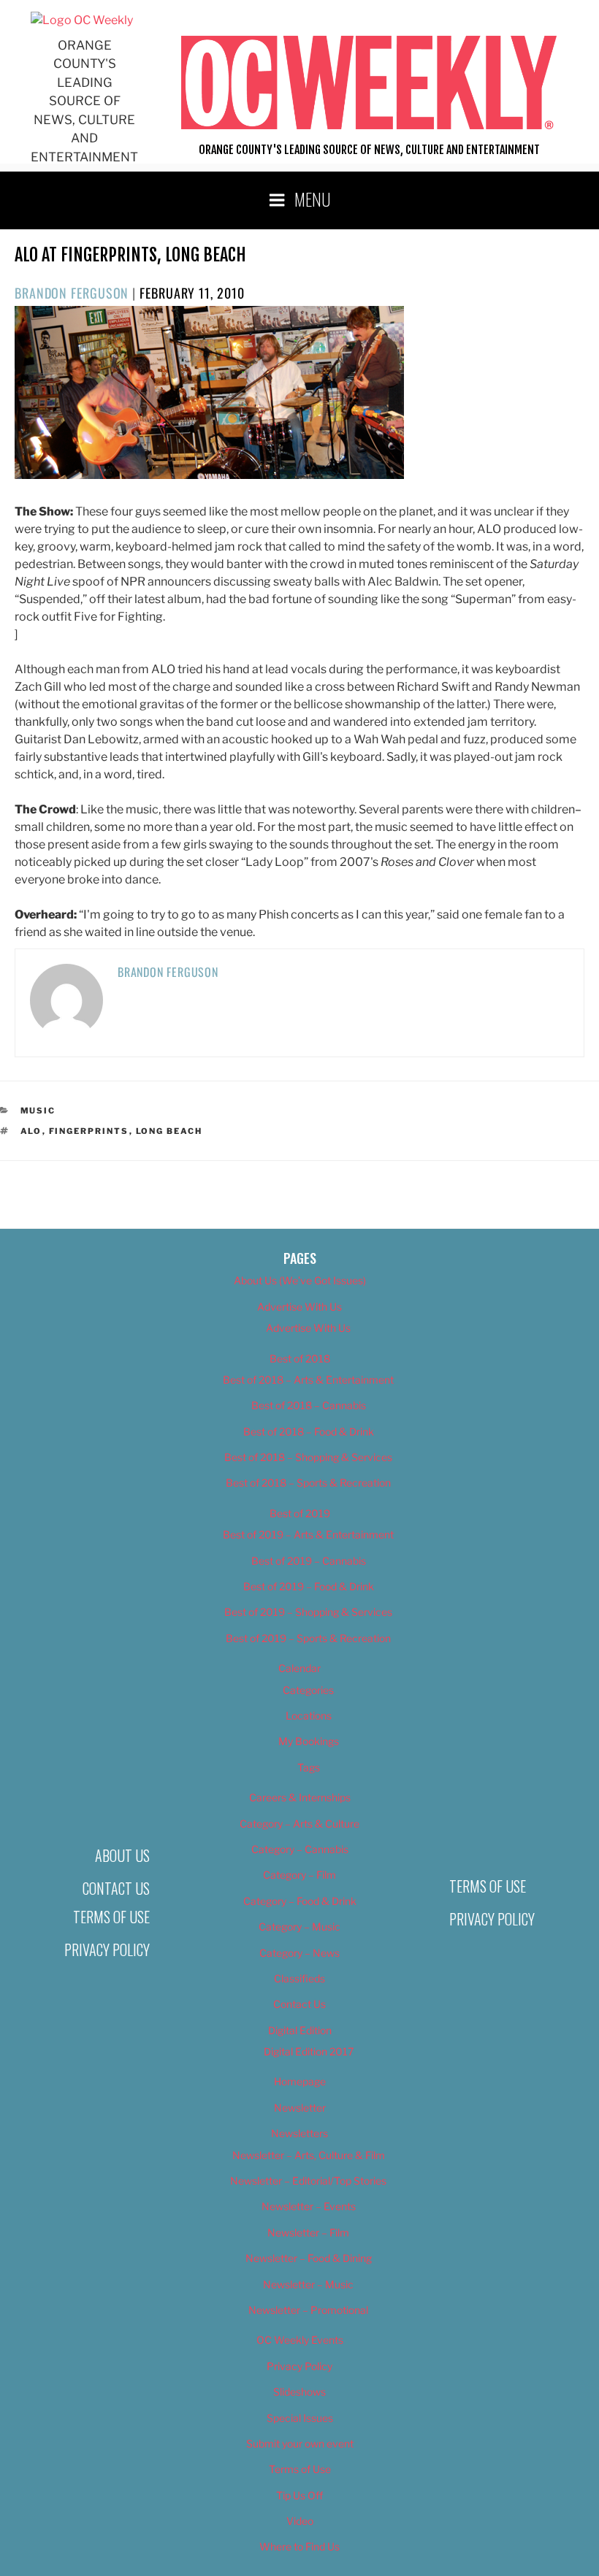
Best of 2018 (300, 1358)
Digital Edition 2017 (309, 2051)
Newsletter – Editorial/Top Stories (308, 2181)
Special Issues (300, 2418)
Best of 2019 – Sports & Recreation (308, 1638)
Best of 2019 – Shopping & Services (308, 1612)
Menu (313, 199)
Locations (309, 1716)
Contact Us (116, 1888)
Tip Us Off (299, 2495)
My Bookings (309, 1741)
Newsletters (299, 2133)
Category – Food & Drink (300, 1901)
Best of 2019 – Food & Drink (309, 1586)
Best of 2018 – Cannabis (309, 1405)
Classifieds (299, 1978)
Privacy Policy (107, 1950)
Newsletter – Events (309, 2206)
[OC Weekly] (82, 20)
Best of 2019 (300, 1513)
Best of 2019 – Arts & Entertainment (308, 1534)
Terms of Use (111, 1917)
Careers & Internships (300, 1797)
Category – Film (299, 1875)
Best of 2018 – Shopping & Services (308, 1457)
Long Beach (169, 1131)
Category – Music (299, 1927)
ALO (31, 1131)
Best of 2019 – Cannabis (309, 1561)
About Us (122, 1855)
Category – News (299, 1953)
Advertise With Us (299, 1307)
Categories (308, 1690)
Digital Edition (300, 2030)
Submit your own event (300, 2443)
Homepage (300, 2081)
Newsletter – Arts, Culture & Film (309, 2155)
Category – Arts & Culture (299, 1824)
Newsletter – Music (308, 2284)
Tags (309, 1767)
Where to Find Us (299, 2546)
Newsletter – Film (308, 2232)
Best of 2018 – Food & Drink (309, 1431)
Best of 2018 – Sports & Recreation (308, 1483)
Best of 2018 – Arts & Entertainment (308, 1380)
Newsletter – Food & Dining (309, 2258)
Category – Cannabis (300, 1849)
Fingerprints (89, 1131)
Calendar (299, 1668)
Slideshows (299, 2392)
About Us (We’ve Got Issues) (300, 1280)
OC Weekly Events (300, 2340)
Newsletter (300, 2108)
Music (38, 1111)
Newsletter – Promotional (308, 2310)
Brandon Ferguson (72, 293)
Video (300, 2521)
